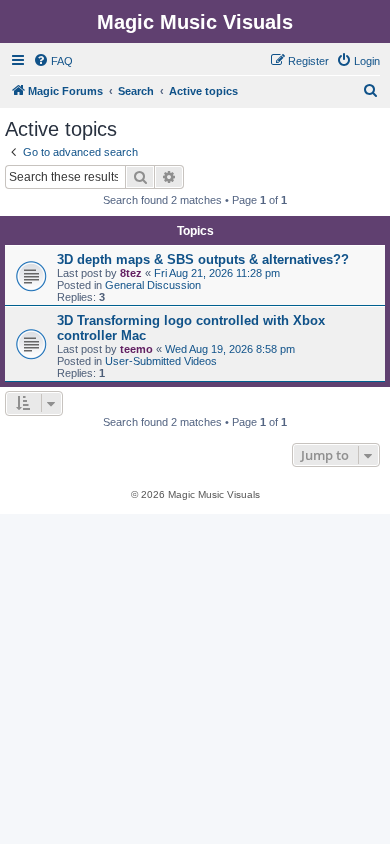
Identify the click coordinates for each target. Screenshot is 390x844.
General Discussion (153, 285)
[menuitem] (53, 61)
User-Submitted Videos (161, 361)
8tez (131, 273)
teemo (136, 349)
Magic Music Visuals (195, 22)
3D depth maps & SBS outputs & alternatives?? (203, 259)
